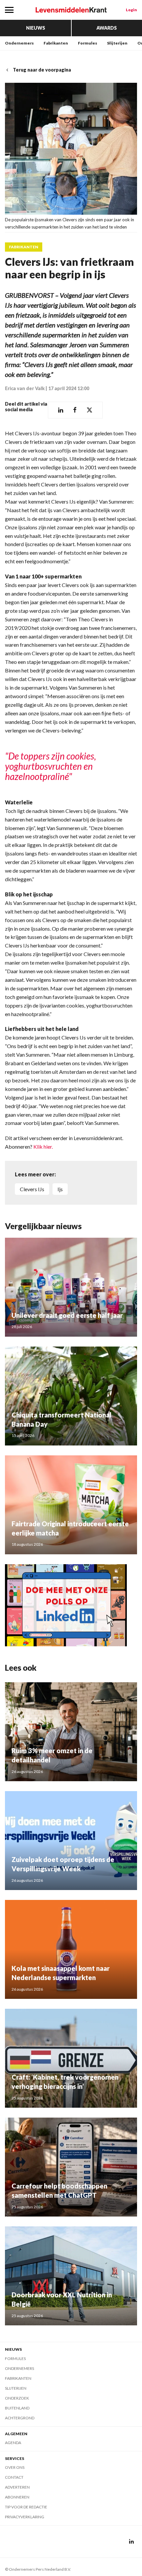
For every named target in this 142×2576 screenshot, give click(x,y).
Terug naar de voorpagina (42, 70)
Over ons (15, 2467)
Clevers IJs (32, 1189)
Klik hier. (43, 1147)
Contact (14, 2477)
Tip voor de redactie (26, 2507)
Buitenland (17, 2408)
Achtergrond (20, 2418)
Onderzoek (17, 2398)
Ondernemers (19, 43)
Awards (107, 28)
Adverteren (17, 2487)
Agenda (13, 2443)
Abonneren (17, 2497)
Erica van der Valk (25, 388)
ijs (60, 1189)
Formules (88, 43)
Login (131, 10)
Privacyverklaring (25, 2517)
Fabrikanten (56, 43)
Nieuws (36, 28)
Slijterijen (117, 43)
